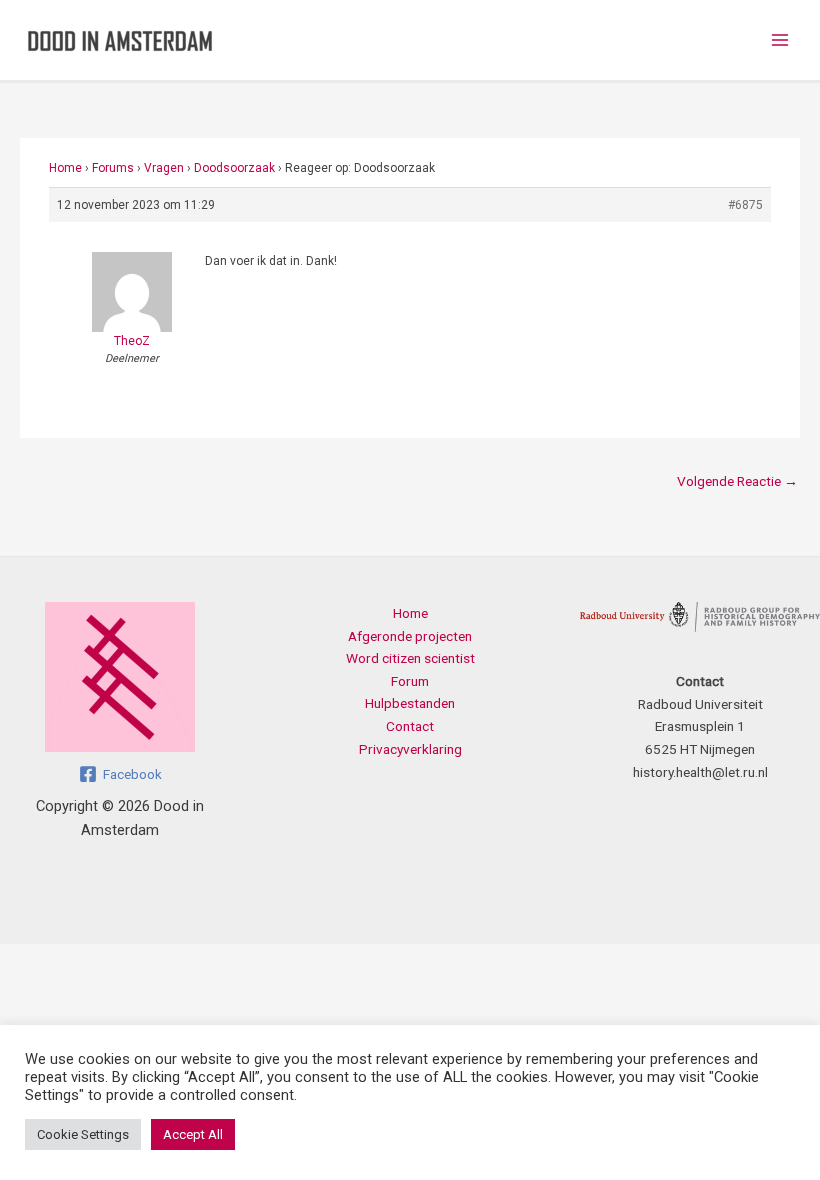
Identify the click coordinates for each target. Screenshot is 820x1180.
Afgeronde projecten (410, 636)
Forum (410, 681)
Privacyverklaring (410, 749)
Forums (113, 168)
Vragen (164, 168)
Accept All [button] (193, 1134)
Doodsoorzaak (234, 168)
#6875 (745, 205)
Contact (410, 726)
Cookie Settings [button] (83, 1134)
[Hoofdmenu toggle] (780, 40)
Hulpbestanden (410, 703)
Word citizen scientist (410, 658)
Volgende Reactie (737, 481)
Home (65, 168)
